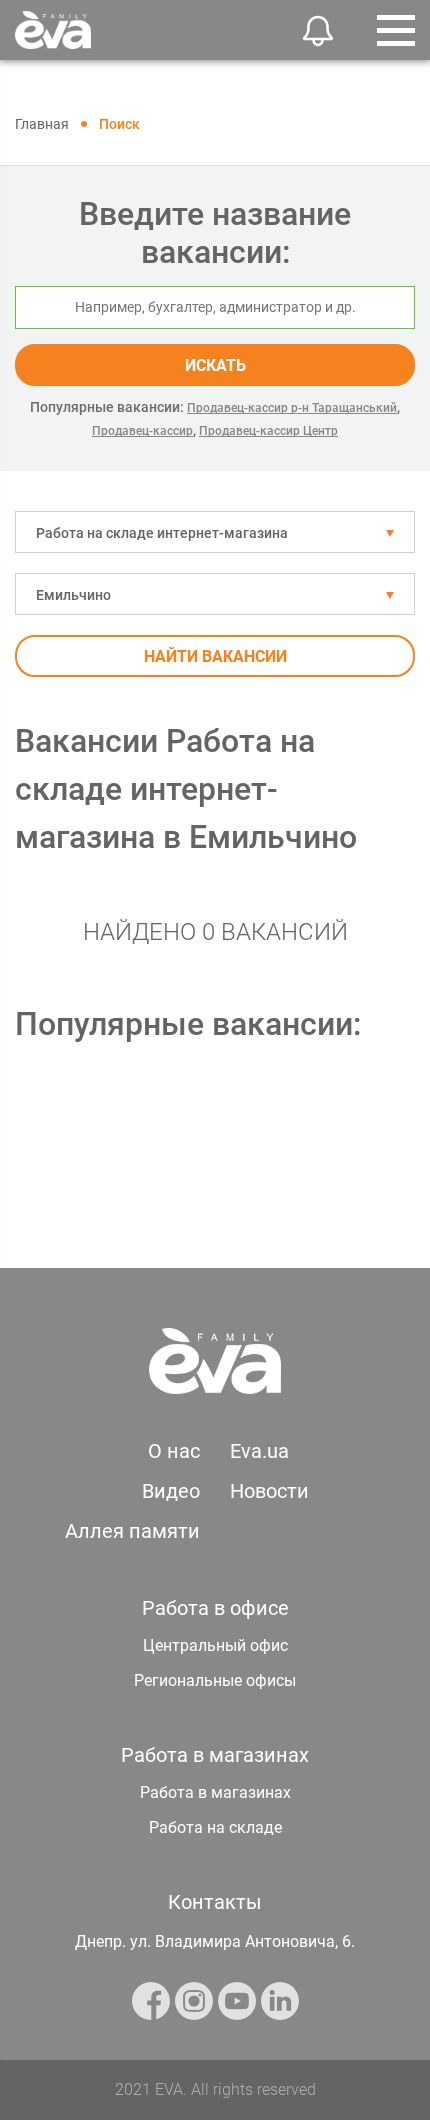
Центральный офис (215, 1645)
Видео (171, 1491)
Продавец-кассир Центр (268, 431)
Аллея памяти (132, 1531)
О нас (174, 1451)
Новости (269, 1491)
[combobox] (215, 532)
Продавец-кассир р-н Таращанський (292, 408)
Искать (215, 365)
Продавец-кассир (142, 431)
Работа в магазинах (215, 1792)
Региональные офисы (215, 1680)
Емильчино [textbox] (73, 595)
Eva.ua (259, 1451)
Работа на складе (215, 1827)
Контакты (215, 1902)
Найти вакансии (215, 656)
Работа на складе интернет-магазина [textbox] (162, 533)
